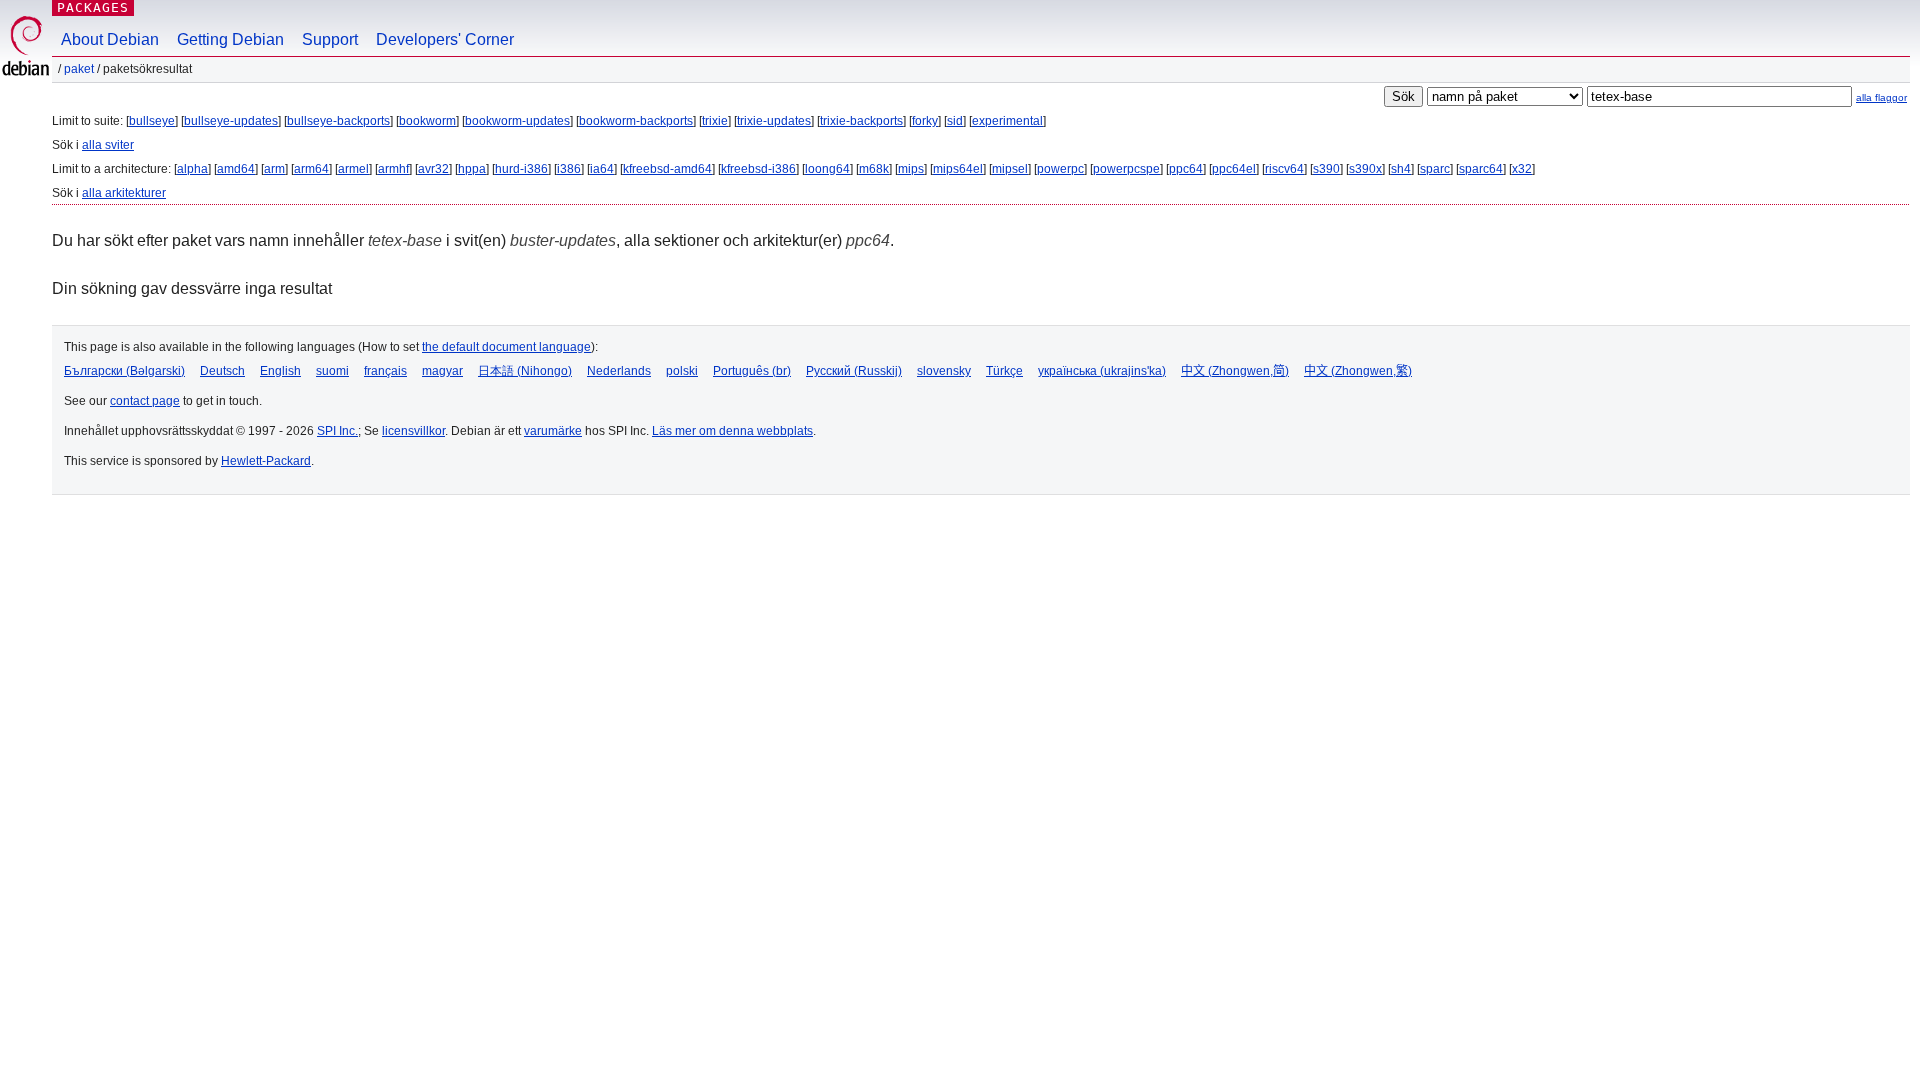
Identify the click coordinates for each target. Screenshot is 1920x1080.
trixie (715, 121)
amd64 (236, 169)
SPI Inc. (337, 431)
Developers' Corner (445, 39)
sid (955, 121)
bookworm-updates (517, 121)
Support (330, 39)
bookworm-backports (636, 121)
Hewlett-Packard (266, 461)
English (280, 371)
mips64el (958, 169)
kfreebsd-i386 (758, 169)
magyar (442, 371)
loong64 (827, 169)
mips (911, 169)
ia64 (602, 169)
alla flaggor (1881, 97)
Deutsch (222, 371)
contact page (145, 401)
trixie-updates (774, 121)
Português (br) (752, 371)
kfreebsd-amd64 (667, 169)
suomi (332, 371)
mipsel (1010, 169)
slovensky (944, 371)
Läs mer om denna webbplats (732, 431)
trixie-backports (861, 121)
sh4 (1401, 169)
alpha (192, 169)
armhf (393, 169)
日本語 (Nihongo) (525, 371)
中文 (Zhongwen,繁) (1358, 371)
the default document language (506, 347)
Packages (93, 7)
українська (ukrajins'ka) (1102, 371)
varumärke (553, 431)
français (385, 371)
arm (274, 169)
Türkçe (1004, 371)
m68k (874, 169)
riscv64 (1284, 169)
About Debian (110, 39)
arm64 (311, 169)
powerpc (1060, 169)
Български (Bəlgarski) (124, 371)
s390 (1326, 169)
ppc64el (1234, 169)
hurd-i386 (521, 169)
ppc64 (1186, 169)
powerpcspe (1126, 169)
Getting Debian (230, 39)
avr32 (433, 169)
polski (682, 371)
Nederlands (619, 371)
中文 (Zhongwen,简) (1235, 371)
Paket (79, 69)
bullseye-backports (338, 121)
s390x (1365, 169)
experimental (1007, 121)
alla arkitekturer (124, 193)
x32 (1522, 169)
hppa (472, 169)
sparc (1435, 169)
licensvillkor (413, 431)
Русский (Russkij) (854, 371)
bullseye (152, 121)
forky (925, 121)
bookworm (427, 121)
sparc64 (1481, 169)
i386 (569, 169)
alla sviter (108, 145)
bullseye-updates (231, 121)
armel (353, 169)
